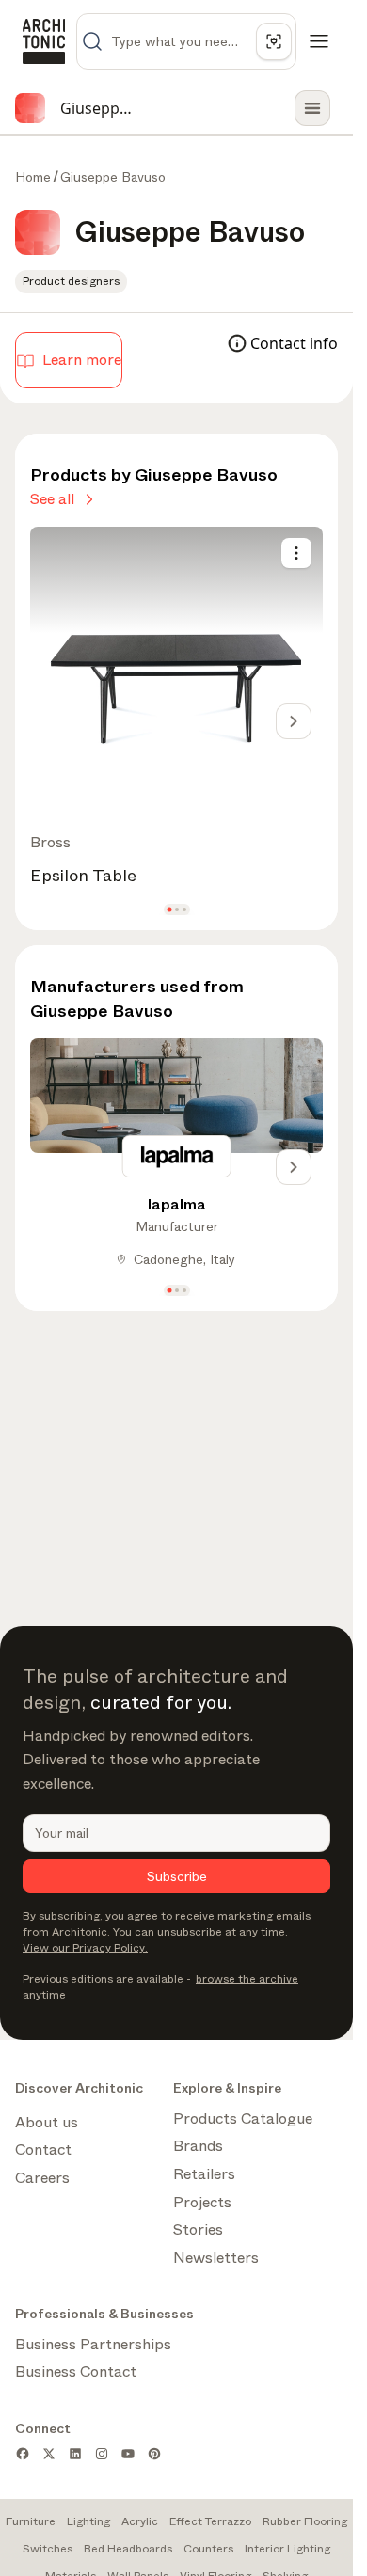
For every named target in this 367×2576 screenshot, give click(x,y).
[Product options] (296, 553)
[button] (169, 910)
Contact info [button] (294, 343)
